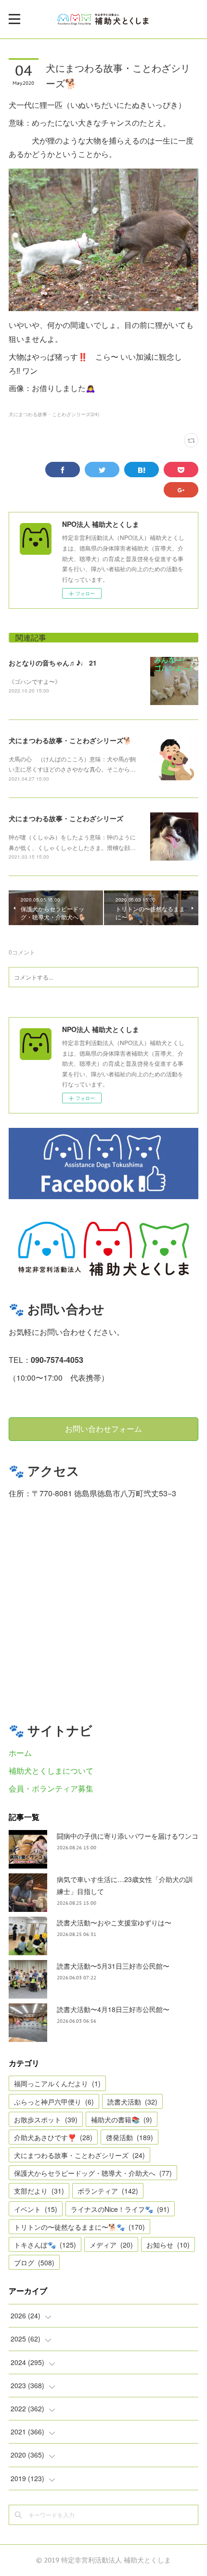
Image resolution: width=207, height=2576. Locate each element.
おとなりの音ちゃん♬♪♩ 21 (53, 663)
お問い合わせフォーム (103, 1429)
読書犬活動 (132, 2102)
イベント (36, 2209)
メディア (111, 2245)
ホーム (20, 1753)
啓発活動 (129, 2137)
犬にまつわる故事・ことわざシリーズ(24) (54, 414)
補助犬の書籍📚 (122, 2119)
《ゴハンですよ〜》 (35, 681)
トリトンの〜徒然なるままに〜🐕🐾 (79, 2227)
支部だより (39, 2191)
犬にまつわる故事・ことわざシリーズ (66, 818)
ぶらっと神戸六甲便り (54, 2102)
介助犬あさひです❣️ (53, 2137)
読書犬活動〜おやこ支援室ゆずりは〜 (114, 1922)
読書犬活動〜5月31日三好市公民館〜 (113, 1966)
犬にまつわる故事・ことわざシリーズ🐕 (70, 740)
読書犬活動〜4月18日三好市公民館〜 (113, 2009)
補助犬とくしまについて (51, 1771)
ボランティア (108, 2191)
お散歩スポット (46, 2119)
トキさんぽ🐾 (45, 2245)
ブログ (34, 2262)
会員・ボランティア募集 (51, 1788)
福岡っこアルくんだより (57, 2083)
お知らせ (168, 2245)
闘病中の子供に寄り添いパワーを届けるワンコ (128, 1836)
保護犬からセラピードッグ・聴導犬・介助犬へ (93, 2173)
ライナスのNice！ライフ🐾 (120, 2209)
